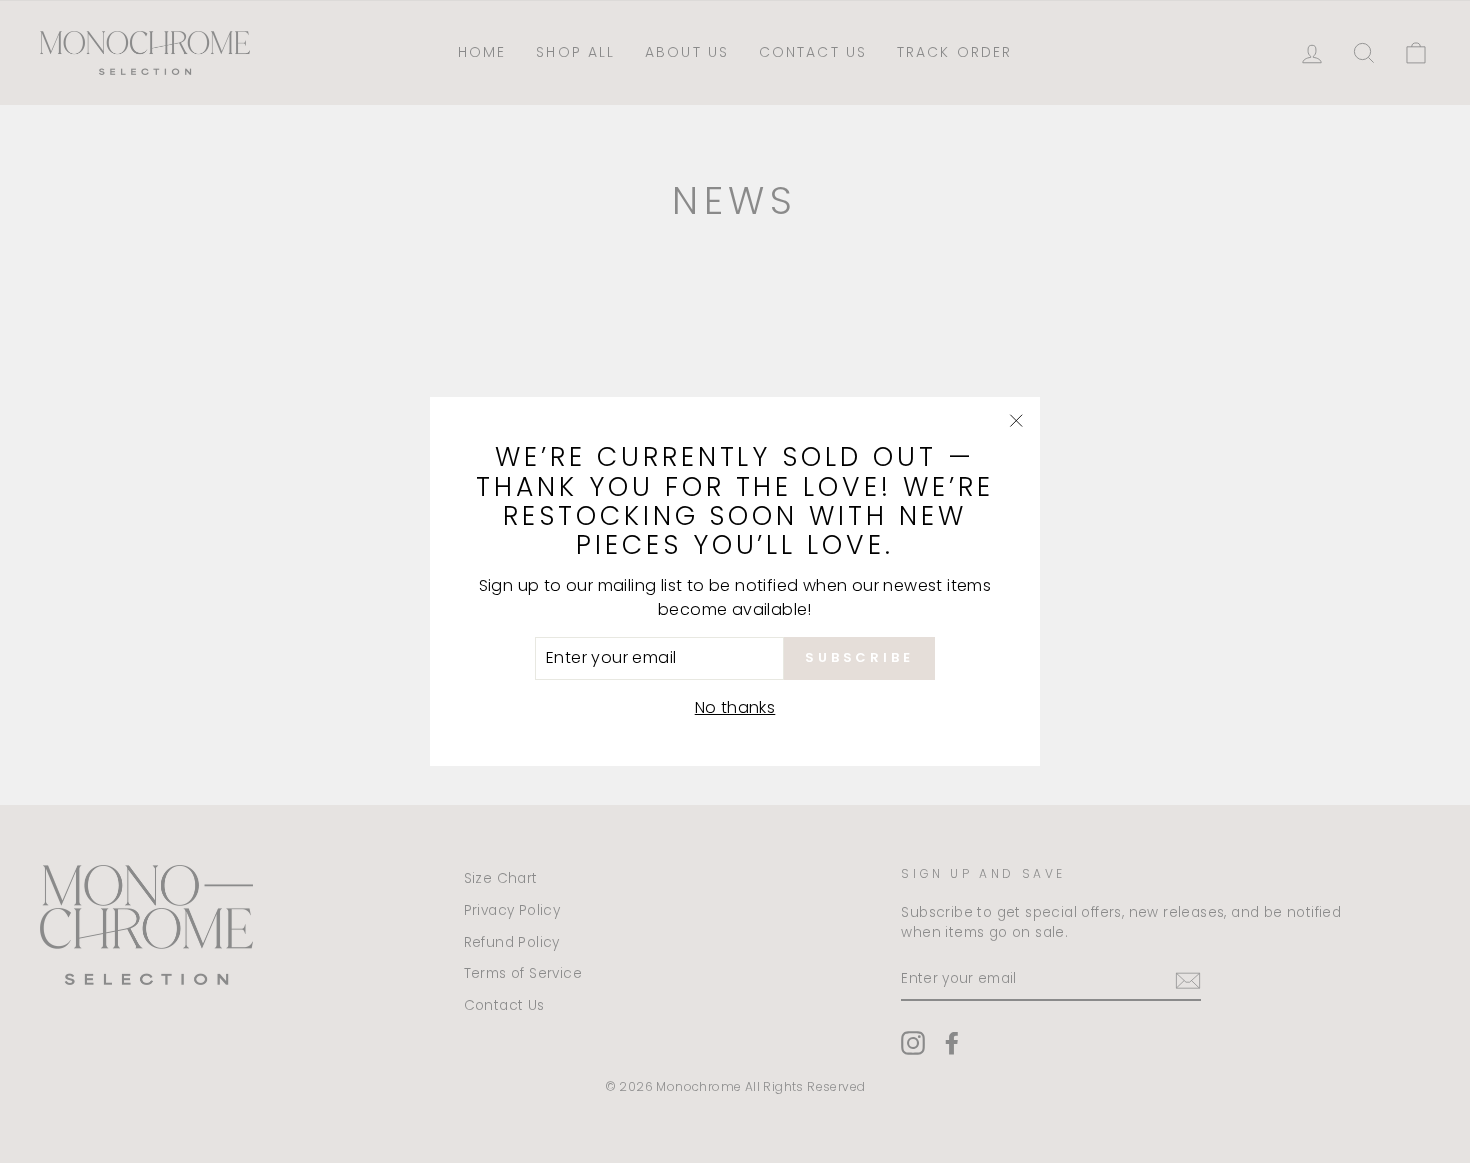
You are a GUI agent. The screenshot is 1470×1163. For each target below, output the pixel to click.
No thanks (735, 707)
